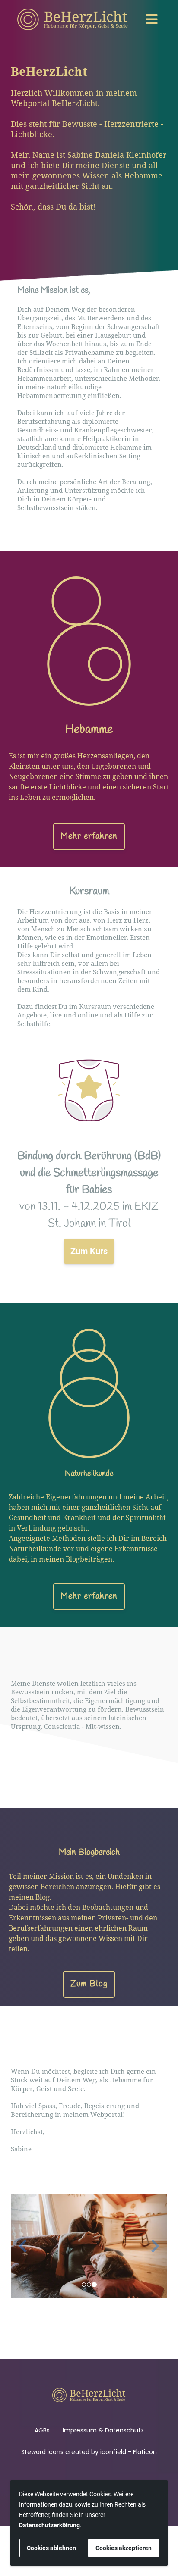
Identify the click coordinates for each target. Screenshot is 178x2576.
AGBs (42, 2430)
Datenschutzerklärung (49, 2525)
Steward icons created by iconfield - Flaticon (89, 2452)
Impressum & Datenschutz (103, 2430)
